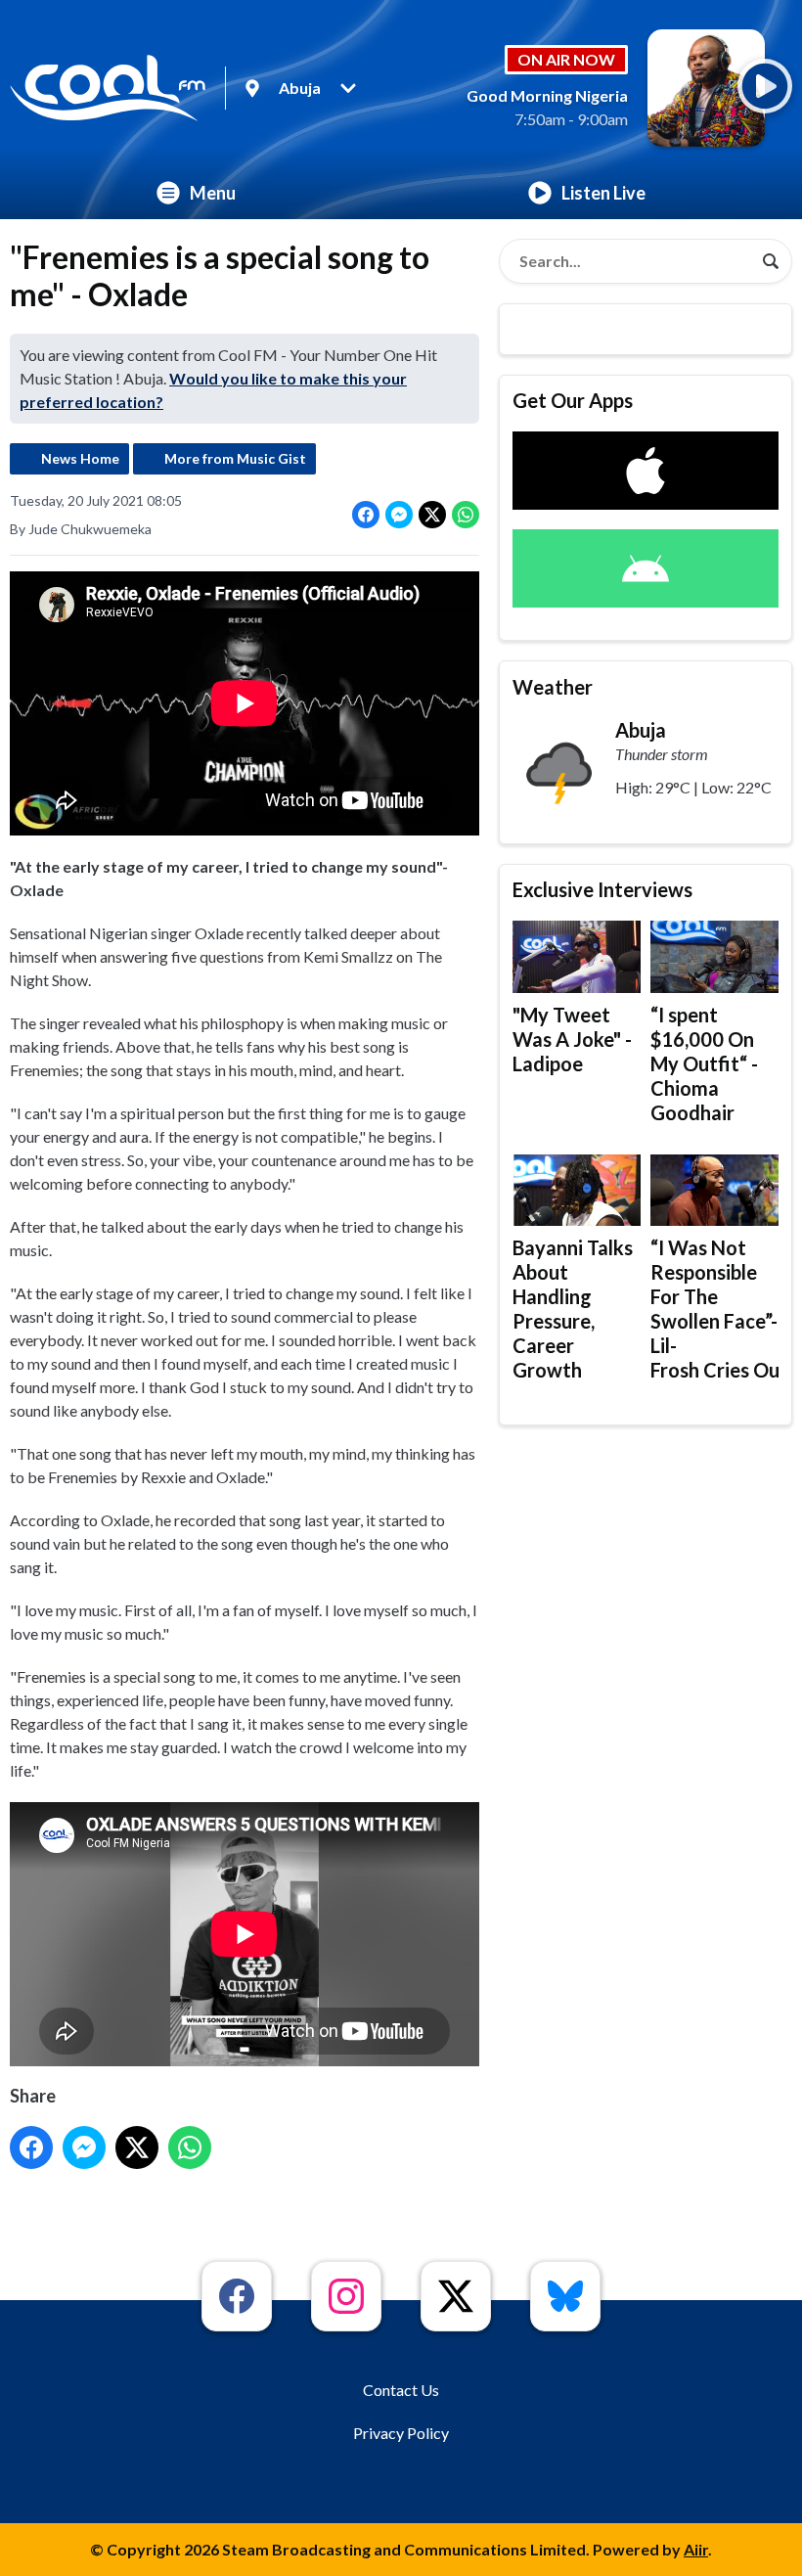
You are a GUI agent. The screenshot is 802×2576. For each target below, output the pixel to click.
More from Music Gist (235, 458)
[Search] (771, 261)
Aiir (696, 2549)
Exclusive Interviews (602, 889)
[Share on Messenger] (399, 515)
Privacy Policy (401, 2433)
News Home (80, 458)
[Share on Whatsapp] (466, 515)
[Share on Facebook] (366, 515)
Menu (213, 193)
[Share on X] (432, 515)
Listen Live (603, 193)
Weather (553, 687)
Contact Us (401, 2390)
